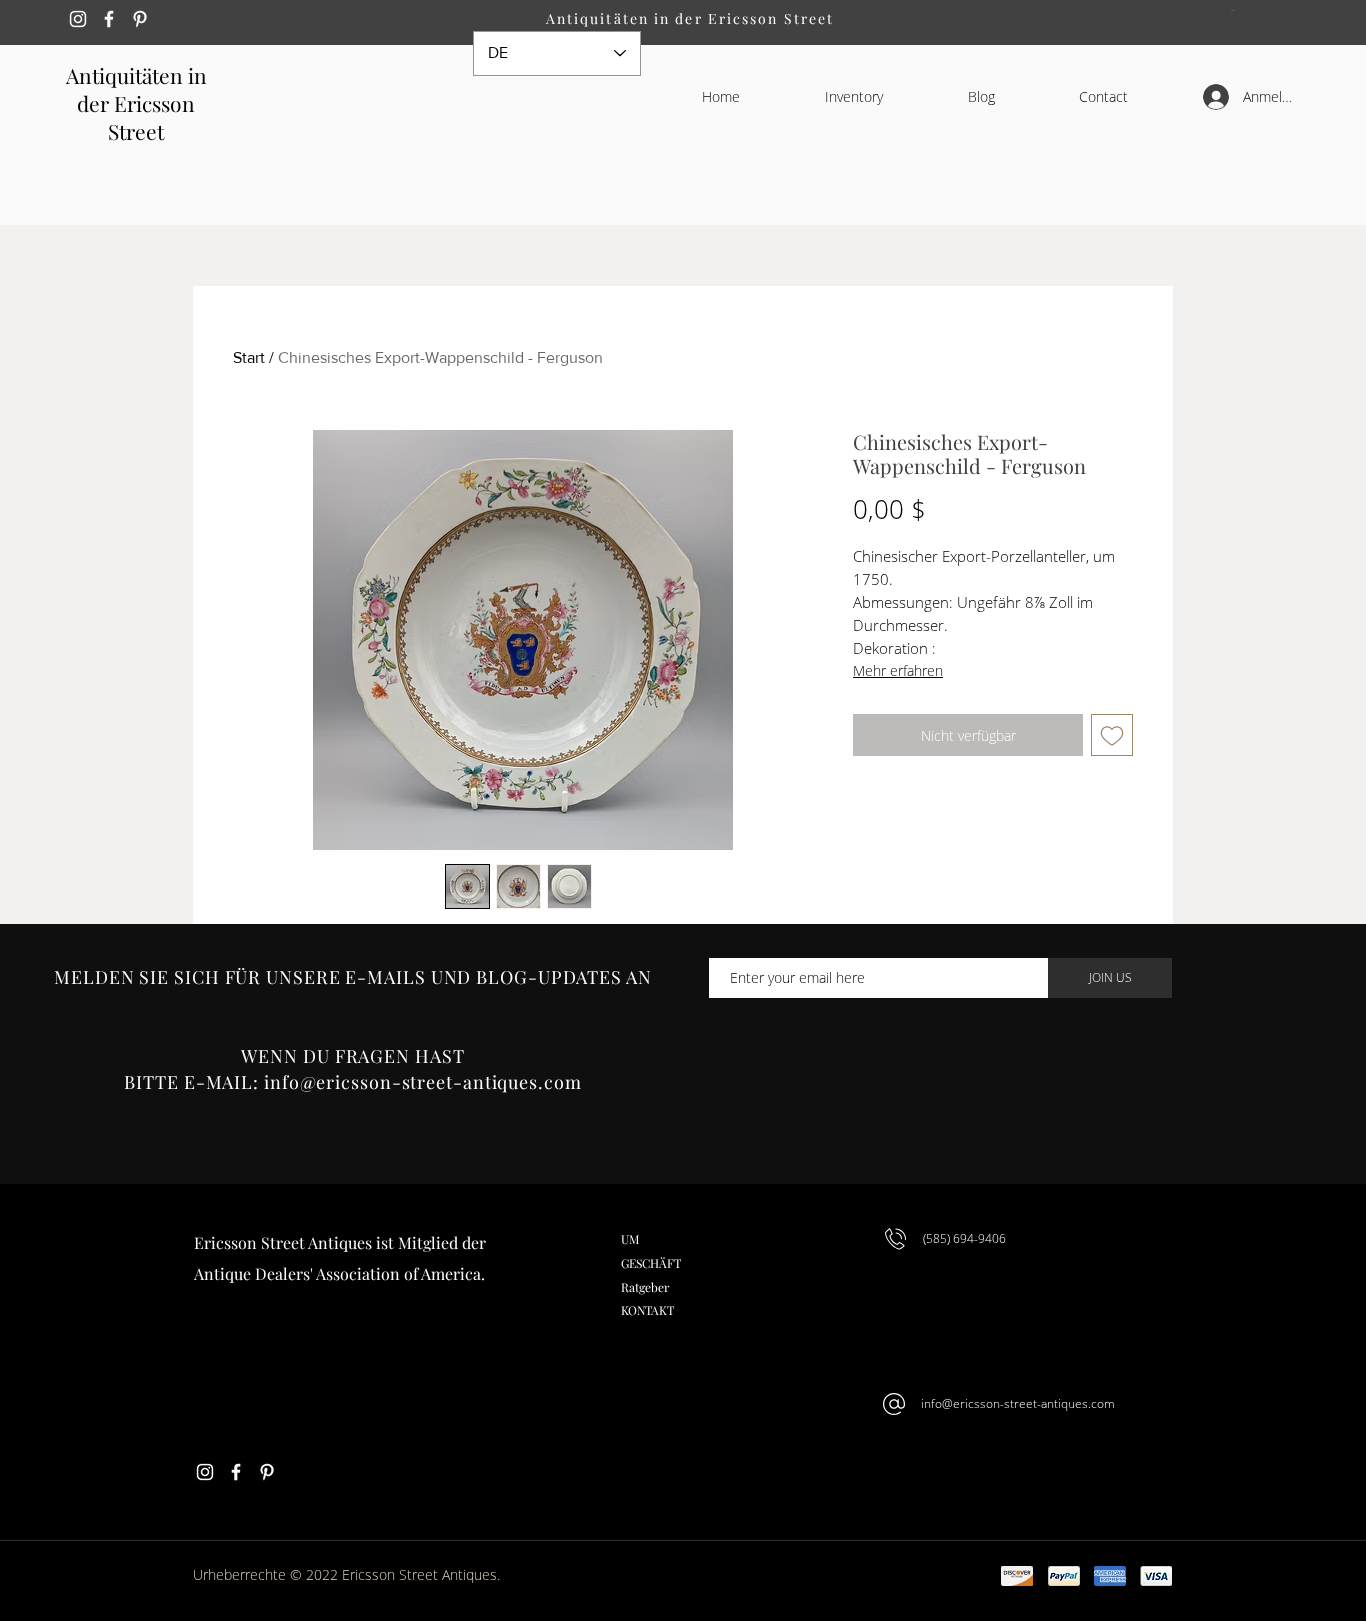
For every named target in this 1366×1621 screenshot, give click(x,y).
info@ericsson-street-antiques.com (423, 1082)
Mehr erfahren (898, 670)
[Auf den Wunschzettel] (1112, 735)
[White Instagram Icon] (78, 19)
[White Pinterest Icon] (140, 19)
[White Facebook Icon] (109, 19)
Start (249, 357)
